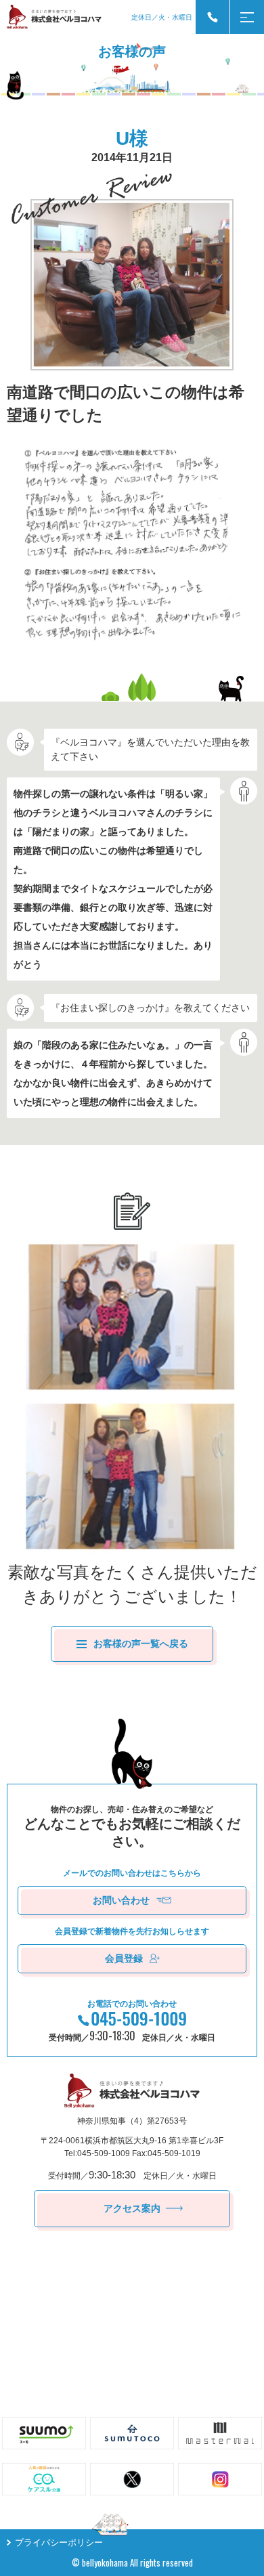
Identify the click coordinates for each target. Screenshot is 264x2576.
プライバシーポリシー (59, 2542)
